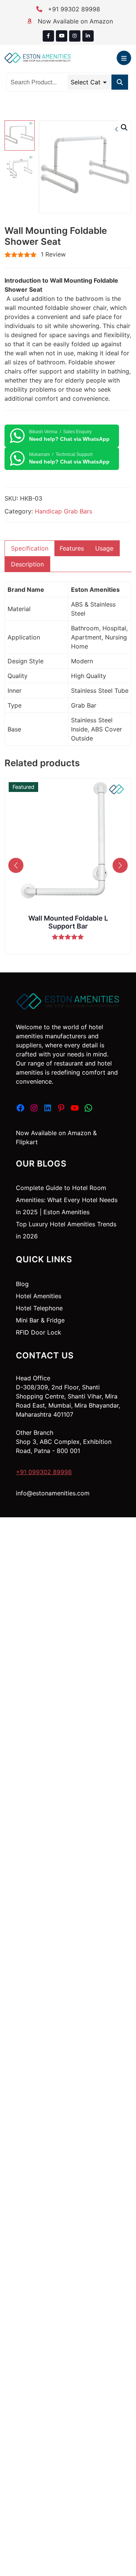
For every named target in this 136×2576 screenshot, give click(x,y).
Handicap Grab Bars (63, 511)
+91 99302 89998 (73, 9)
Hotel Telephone (39, 1308)
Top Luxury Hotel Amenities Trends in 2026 (66, 1230)
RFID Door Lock (39, 1332)
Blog (22, 1284)
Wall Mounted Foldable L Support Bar (68, 922)
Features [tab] (72, 548)
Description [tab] (27, 564)
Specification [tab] (30, 548)
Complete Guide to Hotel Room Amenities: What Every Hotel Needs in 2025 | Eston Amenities (67, 1200)
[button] (124, 128)
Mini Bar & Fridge (40, 1320)
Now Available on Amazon (74, 21)
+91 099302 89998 (44, 1472)
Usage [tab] (104, 548)
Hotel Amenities (39, 1296)
